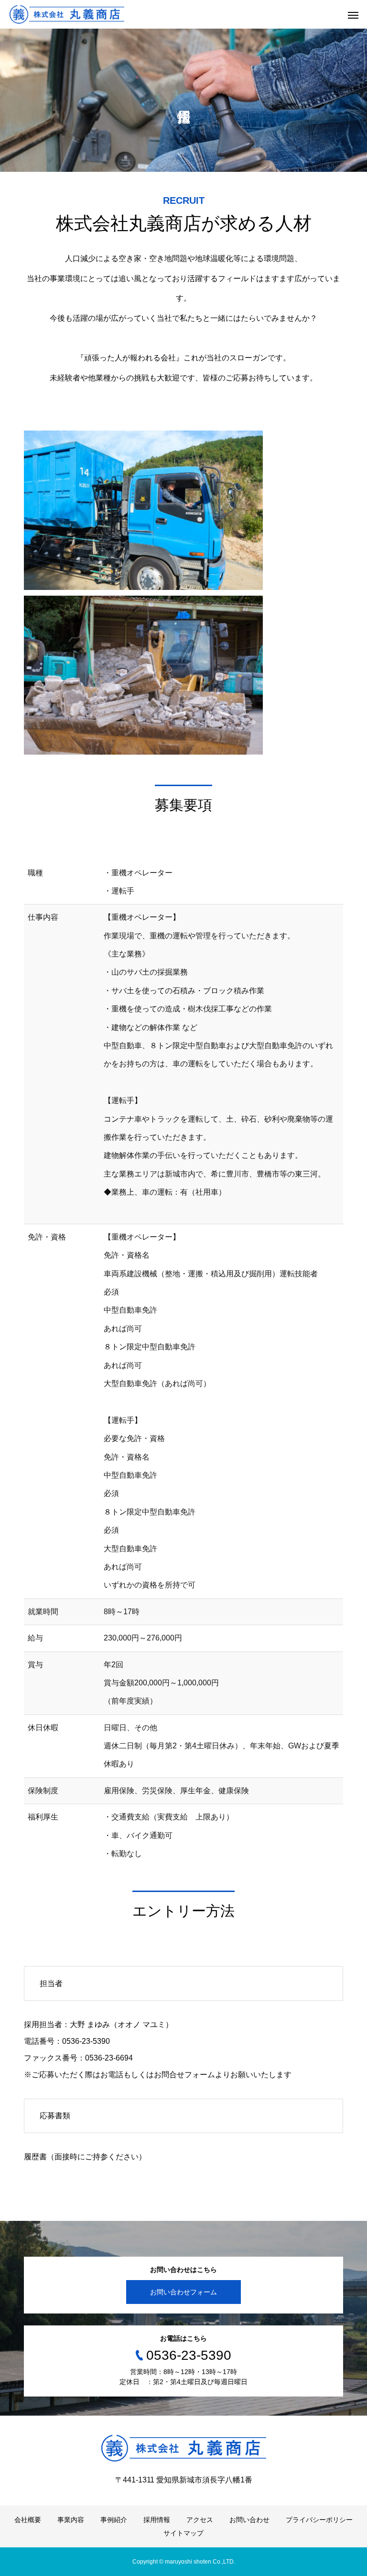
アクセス (200, 2520)
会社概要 (28, 2520)
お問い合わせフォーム (183, 2292)
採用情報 (157, 2520)
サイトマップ (183, 2533)
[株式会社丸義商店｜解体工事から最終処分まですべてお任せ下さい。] (67, 15)
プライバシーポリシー (319, 2520)
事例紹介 (114, 2520)
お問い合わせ (249, 2520)
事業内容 (71, 2520)
